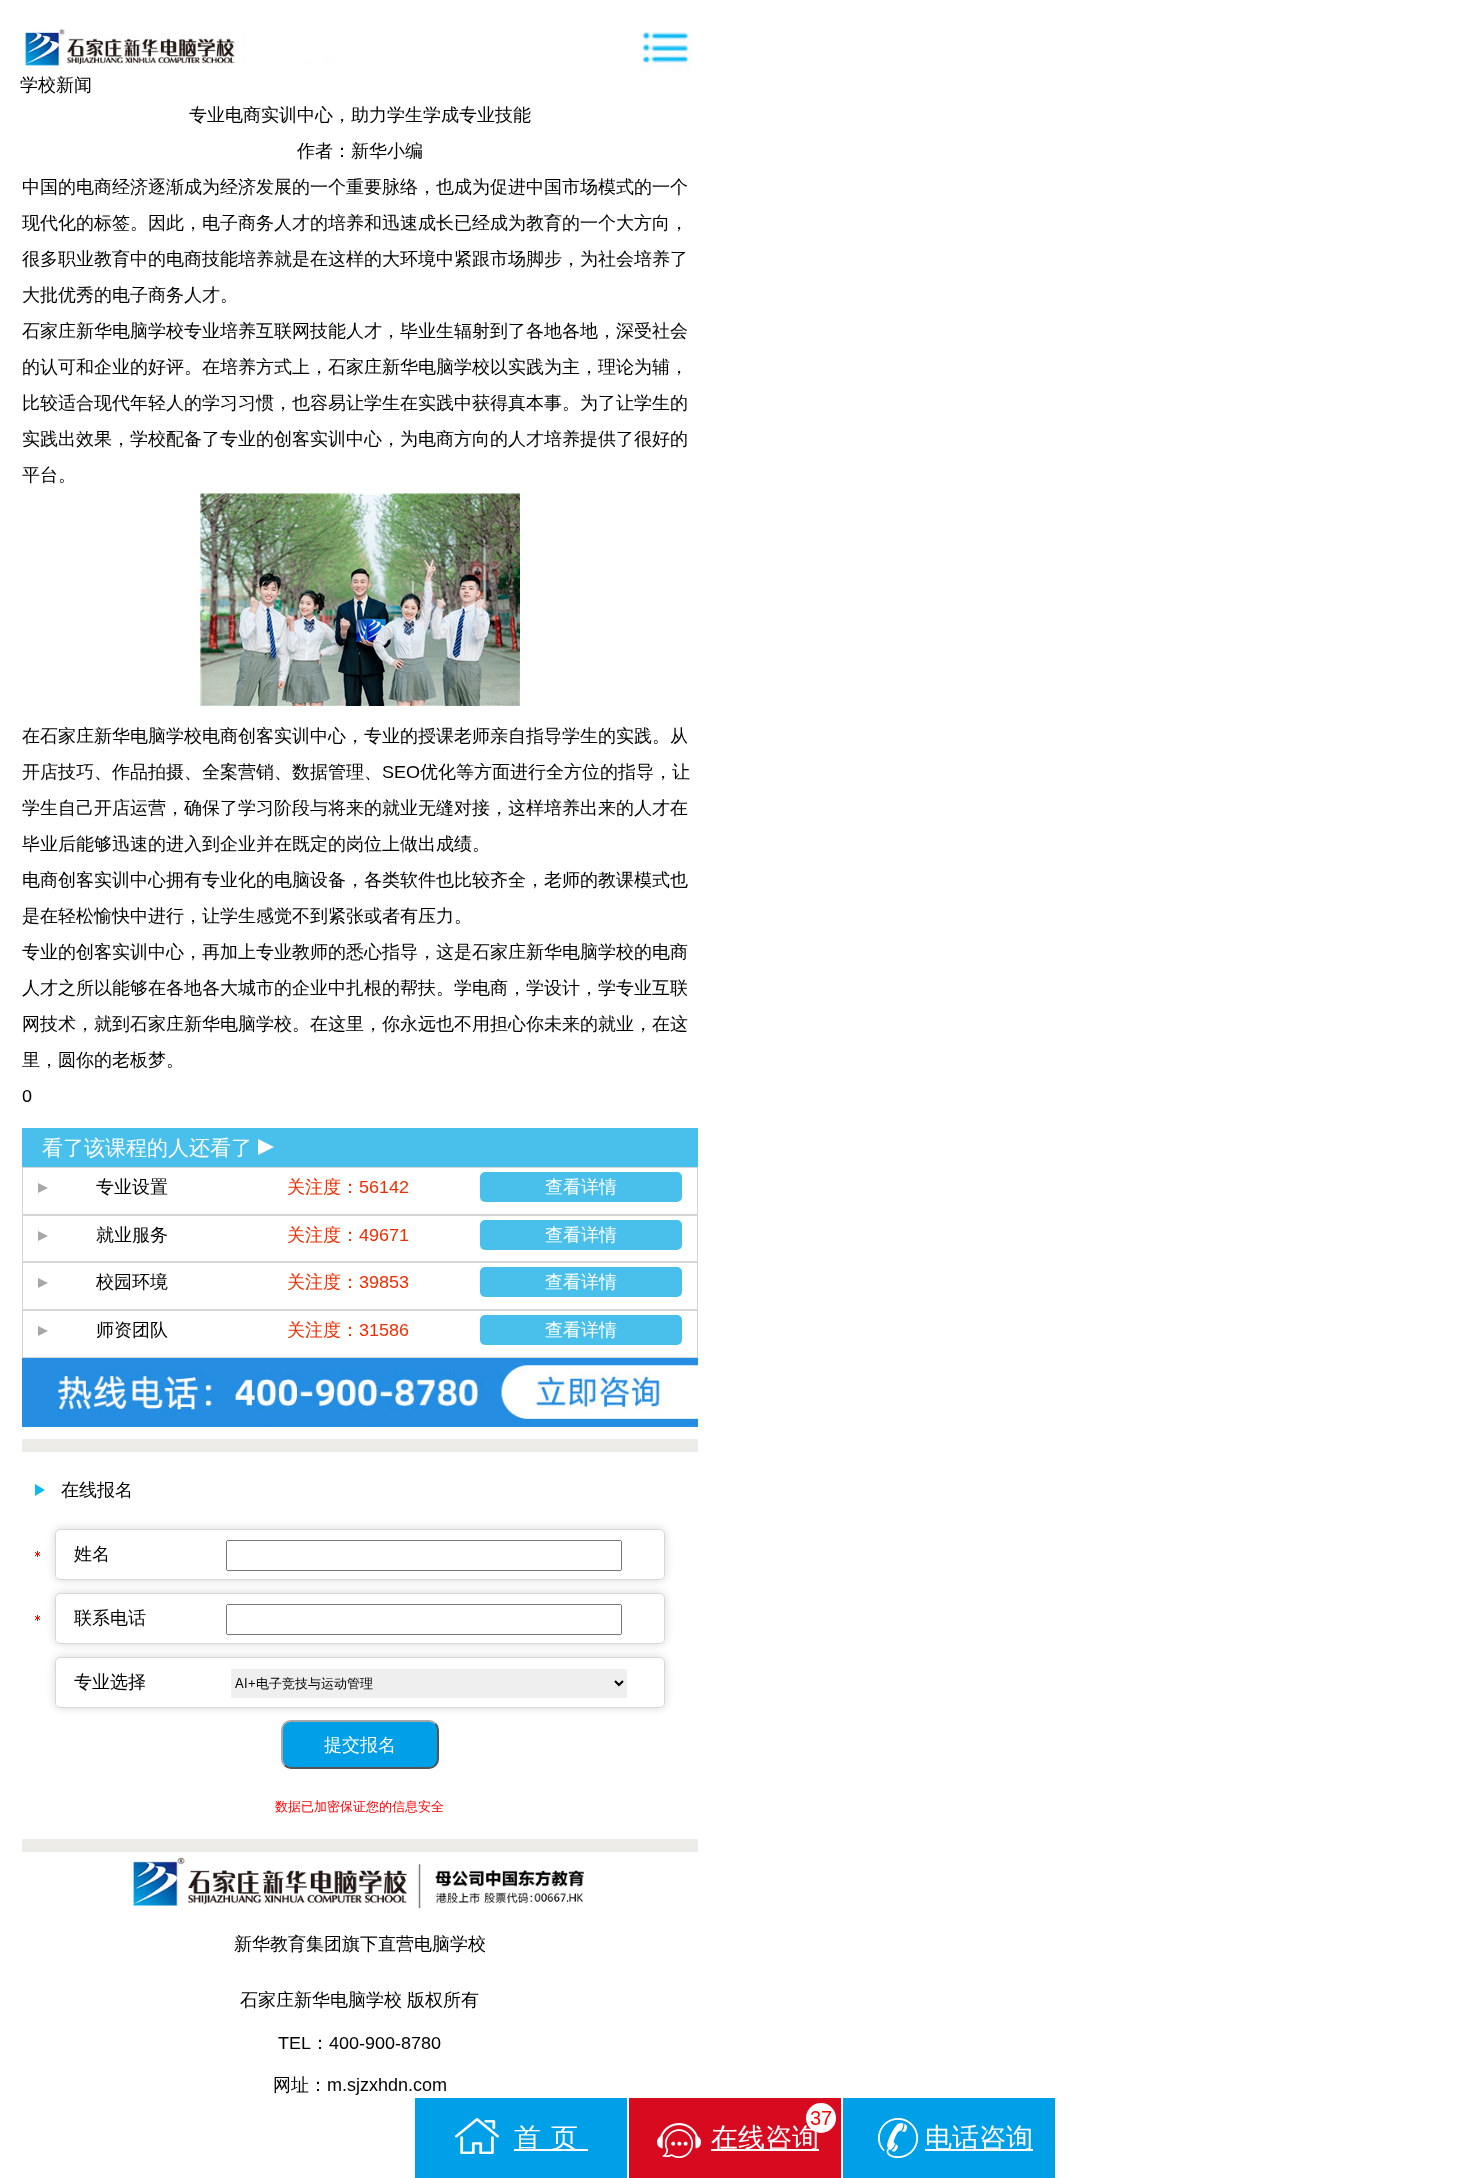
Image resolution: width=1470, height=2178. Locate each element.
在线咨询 (771, 2130)
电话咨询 (979, 2138)
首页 (551, 2138)
